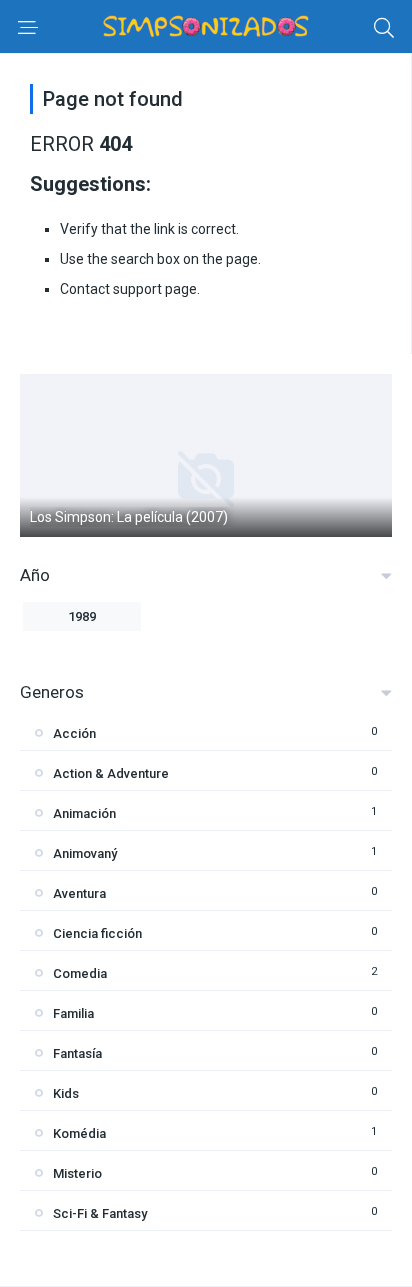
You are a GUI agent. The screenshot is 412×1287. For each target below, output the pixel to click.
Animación (84, 813)
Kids (66, 1093)
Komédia (79, 1133)
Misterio (77, 1173)
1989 (82, 616)
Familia (73, 1013)
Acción (74, 733)
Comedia (80, 973)
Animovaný (85, 853)
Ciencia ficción (97, 933)
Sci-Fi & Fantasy (100, 1213)
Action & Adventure (111, 773)
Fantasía (77, 1053)
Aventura (79, 893)
